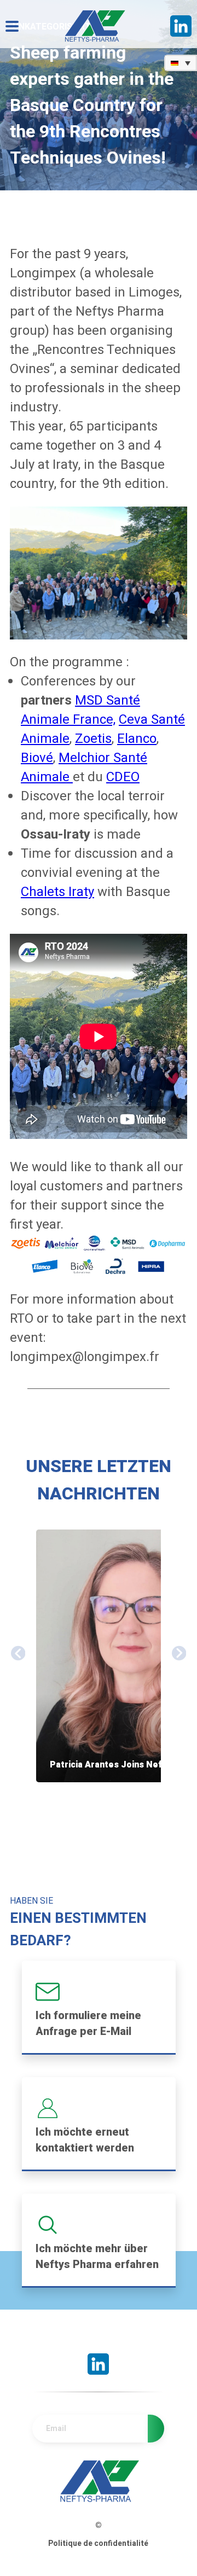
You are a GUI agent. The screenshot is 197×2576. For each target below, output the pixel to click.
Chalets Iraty (57, 892)
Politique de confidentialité (98, 2543)
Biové (37, 758)
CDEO (123, 777)
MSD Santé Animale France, (80, 710)
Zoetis (93, 739)
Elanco (137, 739)
